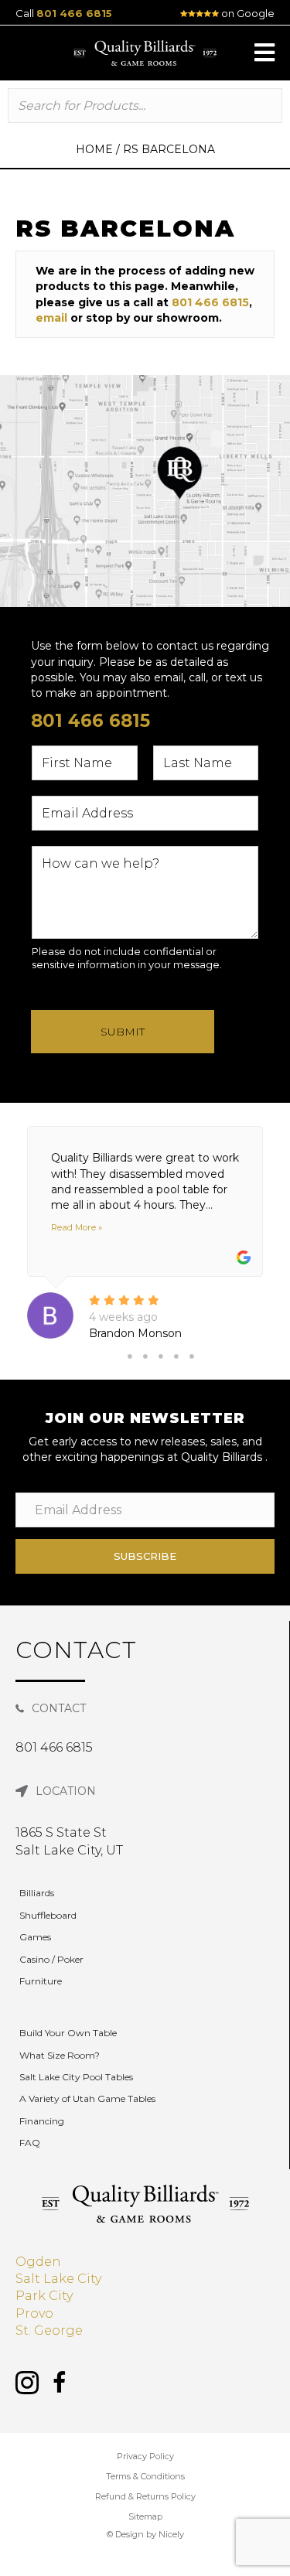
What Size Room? (60, 2055)
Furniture (41, 1981)
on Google (247, 13)
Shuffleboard (48, 1915)
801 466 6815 (74, 13)
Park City (44, 2296)
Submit (123, 1032)
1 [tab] (130, 1356)
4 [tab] (176, 1356)
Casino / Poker (51, 1959)
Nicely (171, 2534)
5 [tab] (192, 1356)
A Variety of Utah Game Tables (87, 2098)
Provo (34, 2313)
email (51, 318)
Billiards (37, 1893)
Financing (42, 2121)
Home (94, 149)
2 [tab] (145, 1356)
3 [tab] (161, 1356)
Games (35, 1937)
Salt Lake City (58, 2279)
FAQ (30, 2143)
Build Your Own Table (68, 2033)
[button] (264, 53)
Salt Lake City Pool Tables (76, 2077)
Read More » (77, 1227)
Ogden (38, 2262)
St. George (49, 2330)
